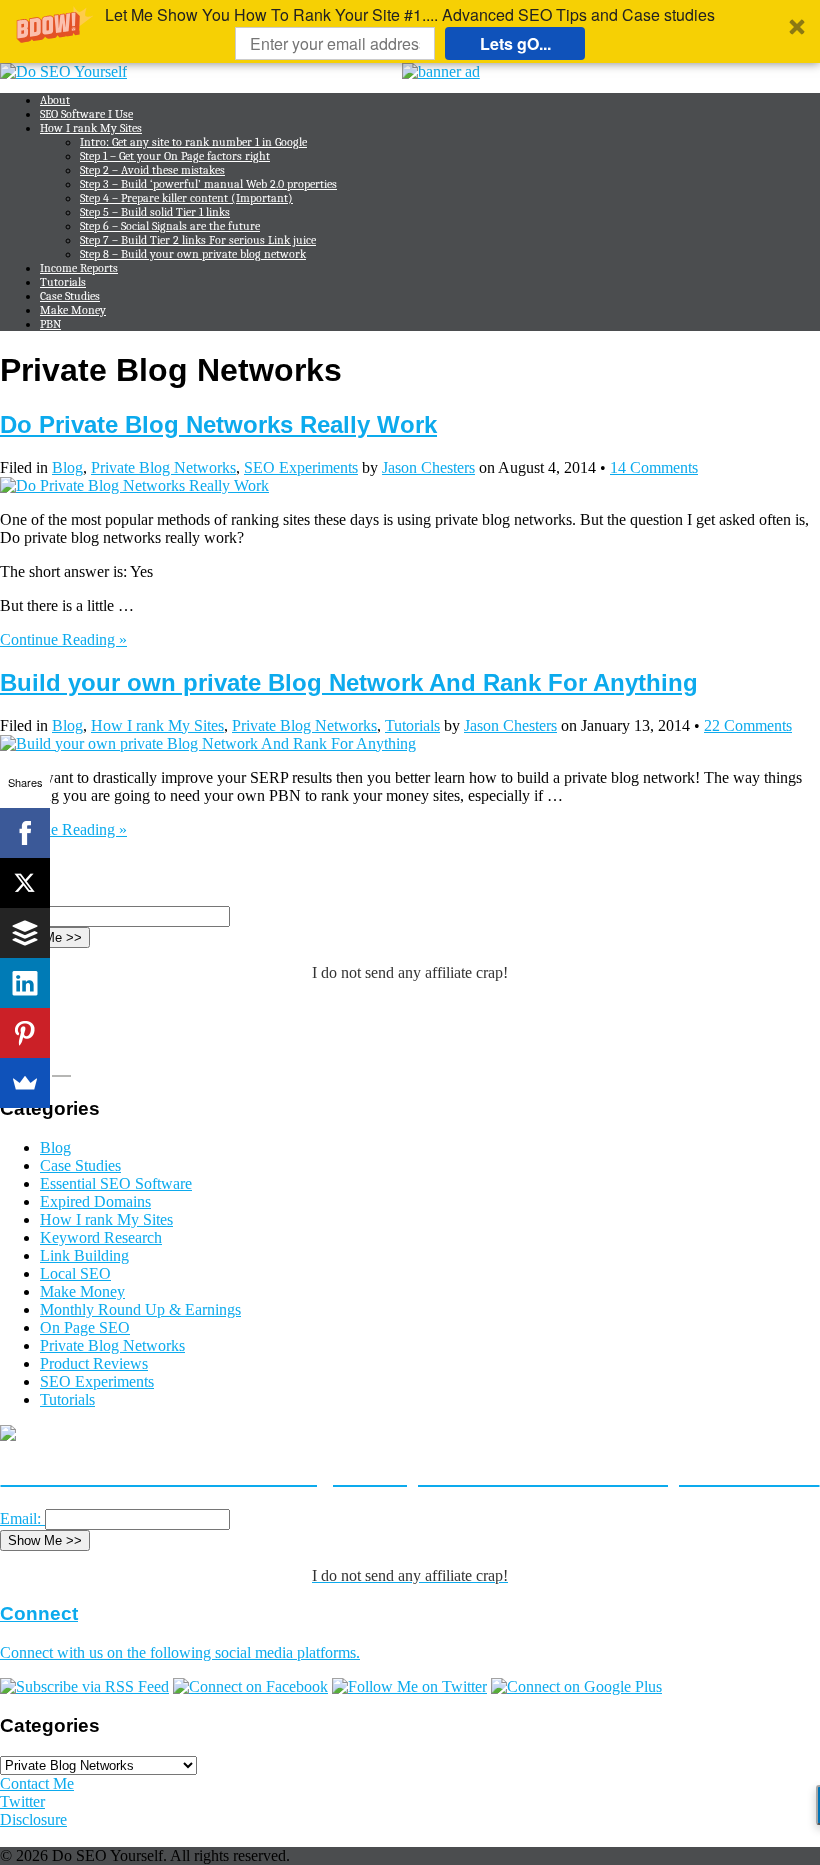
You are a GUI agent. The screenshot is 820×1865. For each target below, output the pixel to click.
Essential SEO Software (116, 1183)
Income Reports (79, 268)
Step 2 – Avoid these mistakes (152, 170)
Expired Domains (95, 1201)
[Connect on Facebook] (250, 1686)
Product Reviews (94, 1363)
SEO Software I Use (86, 114)
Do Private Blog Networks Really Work (218, 424)
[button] (410, 31)
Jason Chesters (428, 467)
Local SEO (75, 1273)
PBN (50, 324)
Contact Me (37, 1783)
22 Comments (748, 725)
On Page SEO (85, 1327)
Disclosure (33, 1819)
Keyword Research (101, 1237)
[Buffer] (25, 933)
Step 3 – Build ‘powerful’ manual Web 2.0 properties (208, 184)
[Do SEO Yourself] (63, 71)
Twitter (22, 1801)
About (55, 100)
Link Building (84, 1255)
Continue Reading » (63, 639)
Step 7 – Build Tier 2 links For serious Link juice (198, 240)
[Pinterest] (25, 1033)
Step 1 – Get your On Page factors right (175, 156)
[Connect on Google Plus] (576, 1686)
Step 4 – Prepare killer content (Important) (186, 198)
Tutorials (63, 282)
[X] (25, 883)
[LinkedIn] (25, 983)
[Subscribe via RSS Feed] (84, 1686)
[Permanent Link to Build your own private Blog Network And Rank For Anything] (208, 743)
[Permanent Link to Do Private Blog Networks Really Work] (134, 485)
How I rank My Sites (91, 128)
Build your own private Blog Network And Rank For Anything (349, 682)
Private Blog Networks (163, 467)
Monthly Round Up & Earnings (140, 1309)
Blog (67, 467)
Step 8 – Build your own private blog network (193, 254)
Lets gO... (515, 43)
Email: (20, 1518)
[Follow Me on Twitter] (409, 1686)
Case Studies (70, 296)
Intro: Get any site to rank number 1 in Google (193, 142)
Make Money (73, 310)
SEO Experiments (301, 467)
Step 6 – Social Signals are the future (170, 226)
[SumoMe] (25, 1083)
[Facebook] (25, 833)
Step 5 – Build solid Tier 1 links (155, 212)
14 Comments (654, 467)
